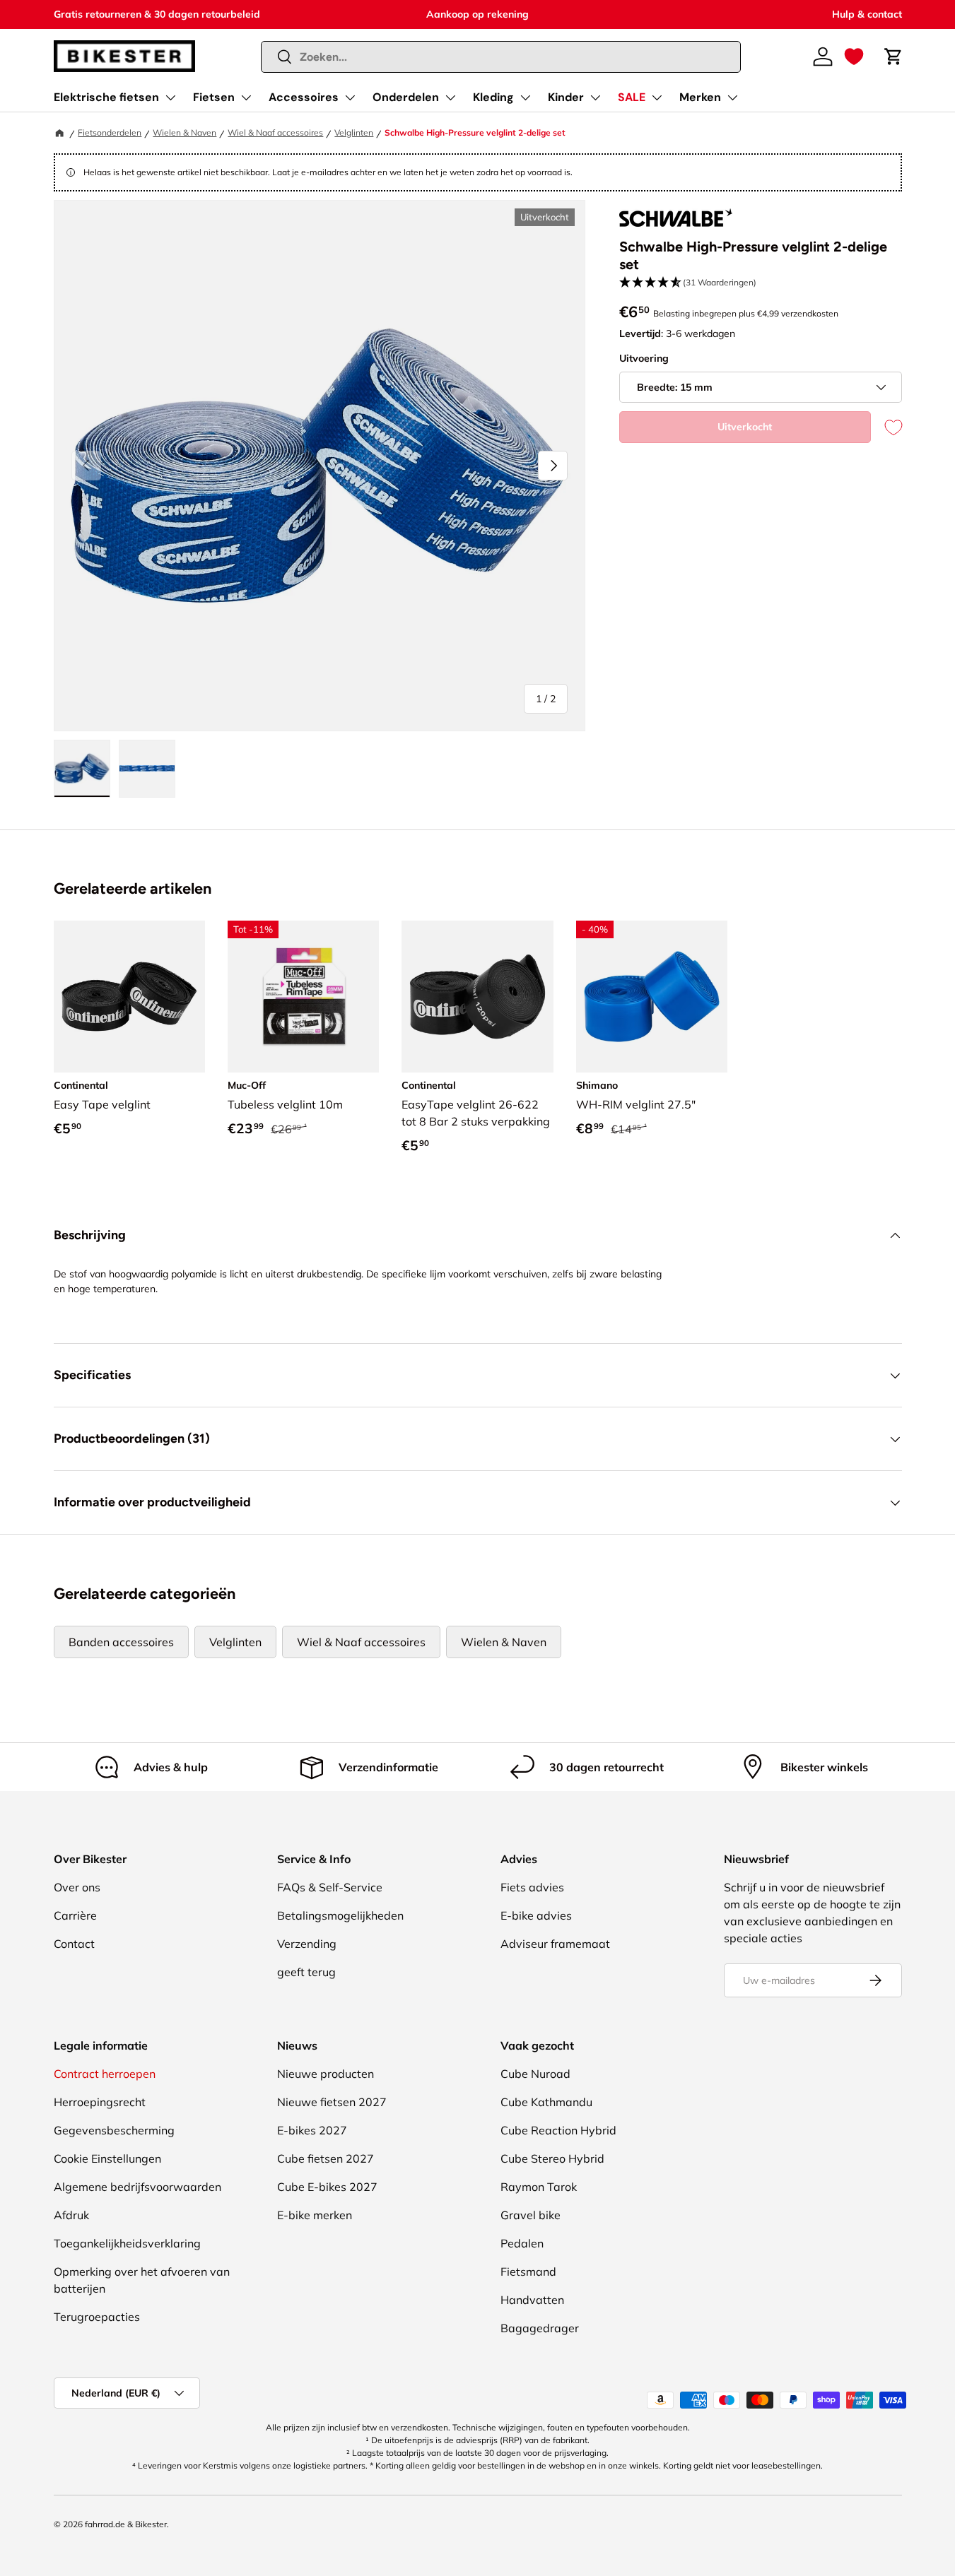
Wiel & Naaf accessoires (275, 132)
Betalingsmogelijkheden (340, 1915)
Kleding (493, 97)
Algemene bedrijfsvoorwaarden (137, 2187)
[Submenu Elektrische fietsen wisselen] (170, 98)
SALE (632, 97)
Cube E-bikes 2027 (327, 2187)
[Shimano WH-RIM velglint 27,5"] (652, 996)
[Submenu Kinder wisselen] (595, 98)
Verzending (307, 1944)
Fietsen (214, 97)
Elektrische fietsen (106, 97)
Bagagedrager (540, 2328)
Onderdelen (406, 97)
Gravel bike (531, 2215)
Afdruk (71, 2215)
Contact (74, 1944)
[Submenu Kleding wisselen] (525, 98)
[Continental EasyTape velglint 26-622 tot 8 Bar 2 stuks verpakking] (477, 996)
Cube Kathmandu (546, 2102)
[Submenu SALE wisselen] (657, 98)
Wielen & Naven (184, 132)
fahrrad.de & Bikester (126, 2524)
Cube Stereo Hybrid (552, 2158)
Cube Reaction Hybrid (558, 2130)
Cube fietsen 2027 (326, 2158)
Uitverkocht (745, 427)
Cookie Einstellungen (107, 2158)
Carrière (75, 1915)
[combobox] (501, 57)
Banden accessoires (121, 1642)
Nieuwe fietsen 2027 (332, 2102)
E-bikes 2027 (312, 2130)
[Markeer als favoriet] (886, 427)
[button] (854, 57)
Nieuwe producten (326, 2074)
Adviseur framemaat (555, 1944)
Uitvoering (644, 358)
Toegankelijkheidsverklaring (127, 2243)
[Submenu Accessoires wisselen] (350, 98)
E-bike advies (536, 1915)
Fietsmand (528, 2271)
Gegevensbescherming (114, 2130)
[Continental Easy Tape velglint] (129, 996)
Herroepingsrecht (100, 2102)
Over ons (77, 1887)
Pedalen (522, 2243)
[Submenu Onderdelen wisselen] (450, 98)
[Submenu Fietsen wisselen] (246, 98)
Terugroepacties (97, 2317)
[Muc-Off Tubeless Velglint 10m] (303, 996)
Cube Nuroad (535, 2074)
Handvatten (532, 2300)
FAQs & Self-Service (330, 1887)
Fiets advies (532, 1887)
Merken (700, 97)
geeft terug (306, 1972)
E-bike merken (315, 2215)
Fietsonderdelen (110, 132)
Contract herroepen (105, 2074)
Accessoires (304, 97)
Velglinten (354, 132)
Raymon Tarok (539, 2187)
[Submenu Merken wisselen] (732, 98)
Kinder (566, 97)
